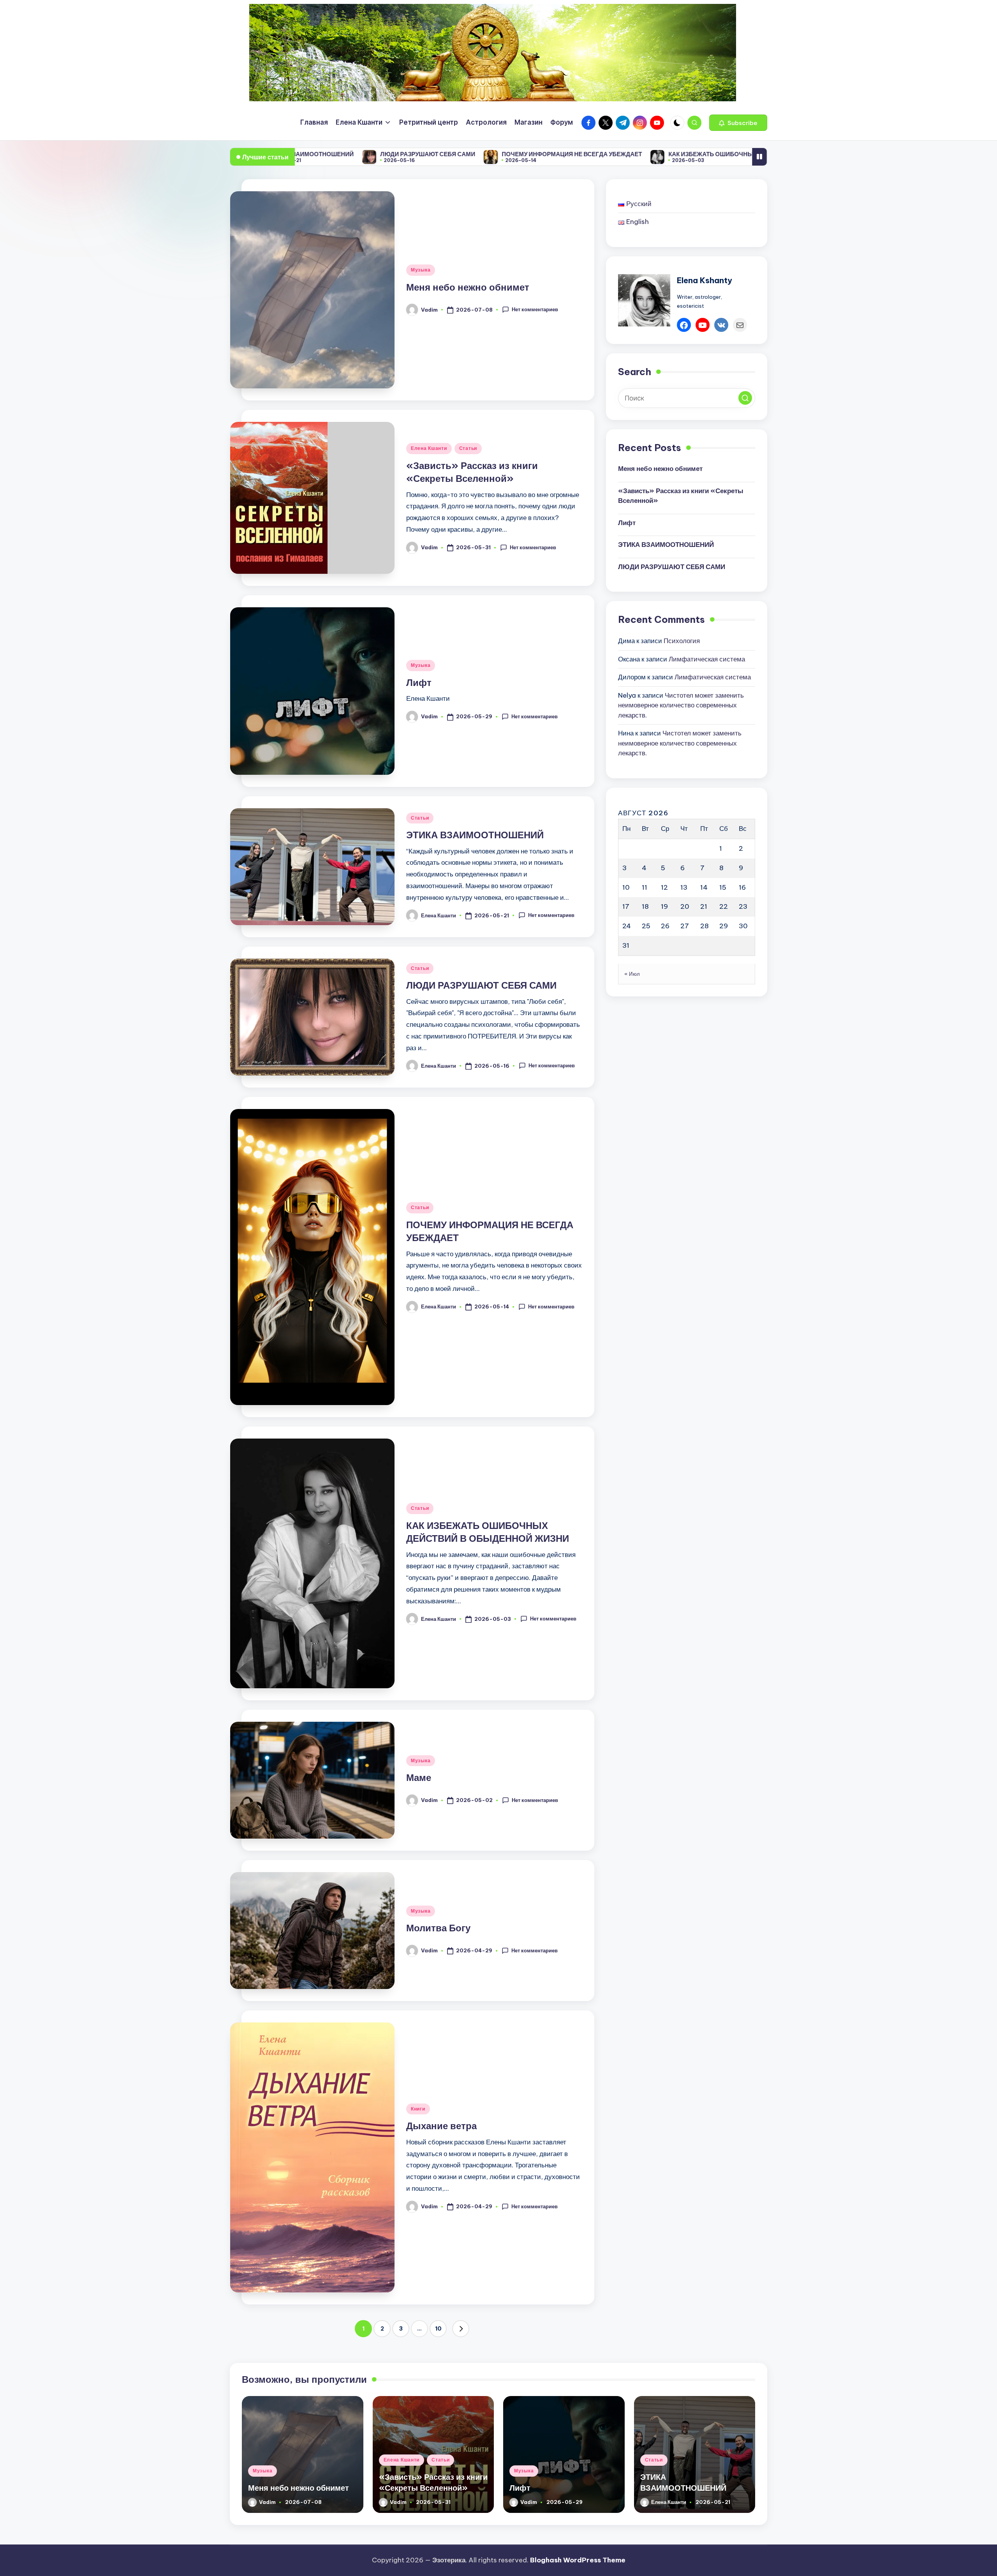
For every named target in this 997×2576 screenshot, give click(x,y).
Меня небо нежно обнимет (468, 287)
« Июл (632, 974)
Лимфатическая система (707, 659)
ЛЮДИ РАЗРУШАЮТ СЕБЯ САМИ (481, 985)
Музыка (421, 270)
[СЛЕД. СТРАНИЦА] (461, 2329)
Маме (739, 154)
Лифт (419, 682)
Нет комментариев (535, 309)
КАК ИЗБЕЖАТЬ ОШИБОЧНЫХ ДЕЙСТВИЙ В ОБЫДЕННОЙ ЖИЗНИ (608, 154)
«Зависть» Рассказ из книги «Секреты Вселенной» (681, 496)
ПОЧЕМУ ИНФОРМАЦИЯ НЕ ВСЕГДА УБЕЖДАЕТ (415, 154)
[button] (738, 123)
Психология (682, 641)
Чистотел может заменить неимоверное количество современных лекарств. (681, 705)
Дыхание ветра (441, 2126)
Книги (418, 2109)
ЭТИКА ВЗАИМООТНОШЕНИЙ (475, 835)
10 (438, 2329)
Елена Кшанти (429, 448)
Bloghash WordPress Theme (578, 2560)
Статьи (468, 448)
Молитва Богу (438, 1928)
